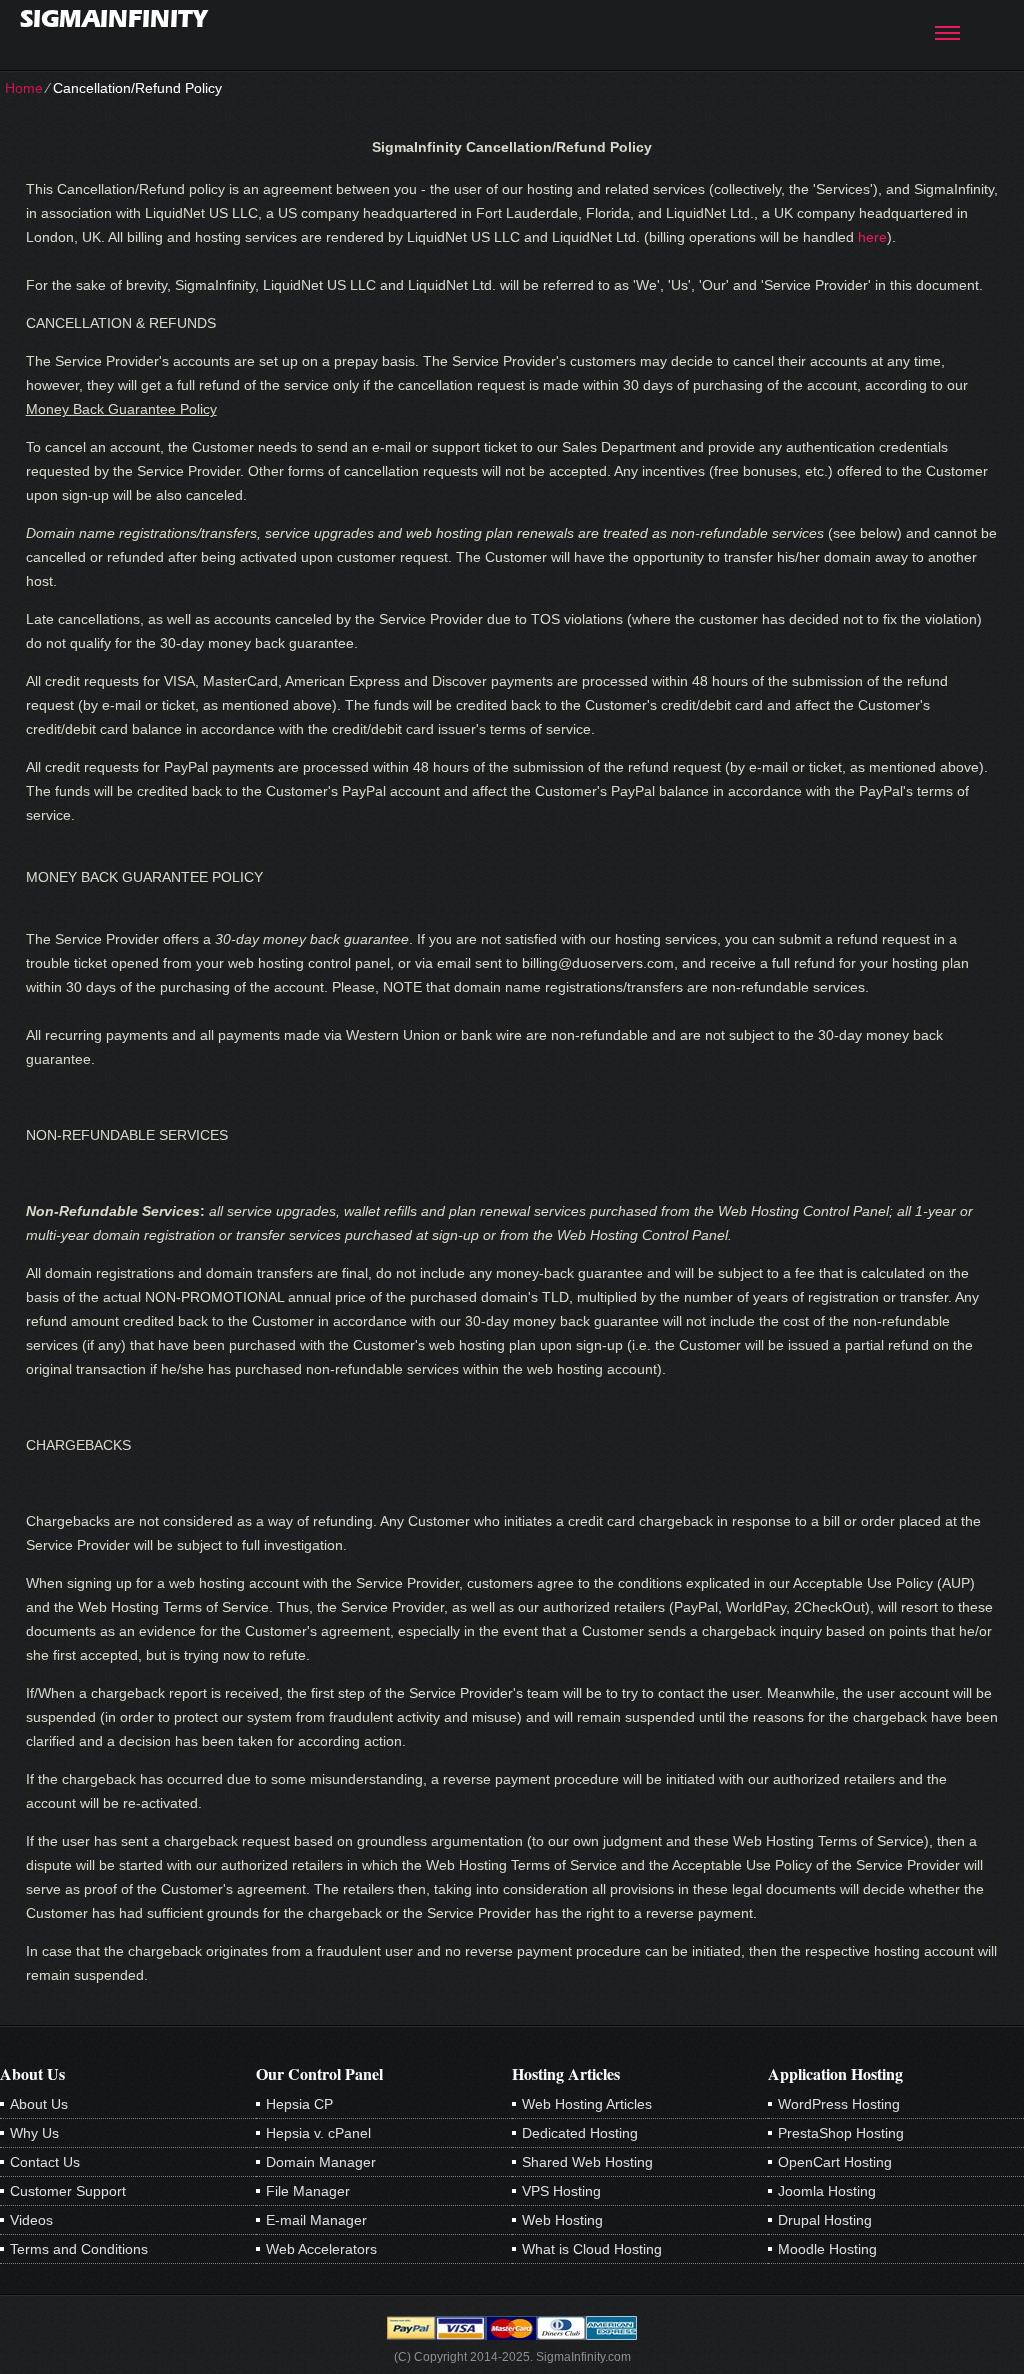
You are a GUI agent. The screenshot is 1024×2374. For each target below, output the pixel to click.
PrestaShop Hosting (841, 2133)
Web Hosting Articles (587, 2104)
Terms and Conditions (79, 2249)
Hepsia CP (299, 2104)
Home (24, 88)
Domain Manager (321, 2162)
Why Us (34, 2133)
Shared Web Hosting (587, 2162)
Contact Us (45, 2162)
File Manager (308, 2191)
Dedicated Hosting (580, 2133)
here (872, 237)
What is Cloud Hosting (592, 2249)
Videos (31, 2220)
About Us (39, 2104)
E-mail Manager (316, 2220)
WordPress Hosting (839, 2104)
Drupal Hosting (825, 2220)
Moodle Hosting (827, 2249)
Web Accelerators (321, 2249)
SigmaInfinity (113, 18)
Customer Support (68, 2191)
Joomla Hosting (827, 2191)
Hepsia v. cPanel (318, 2133)
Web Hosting (562, 2220)
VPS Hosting (561, 2191)
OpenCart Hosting (835, 2162)
